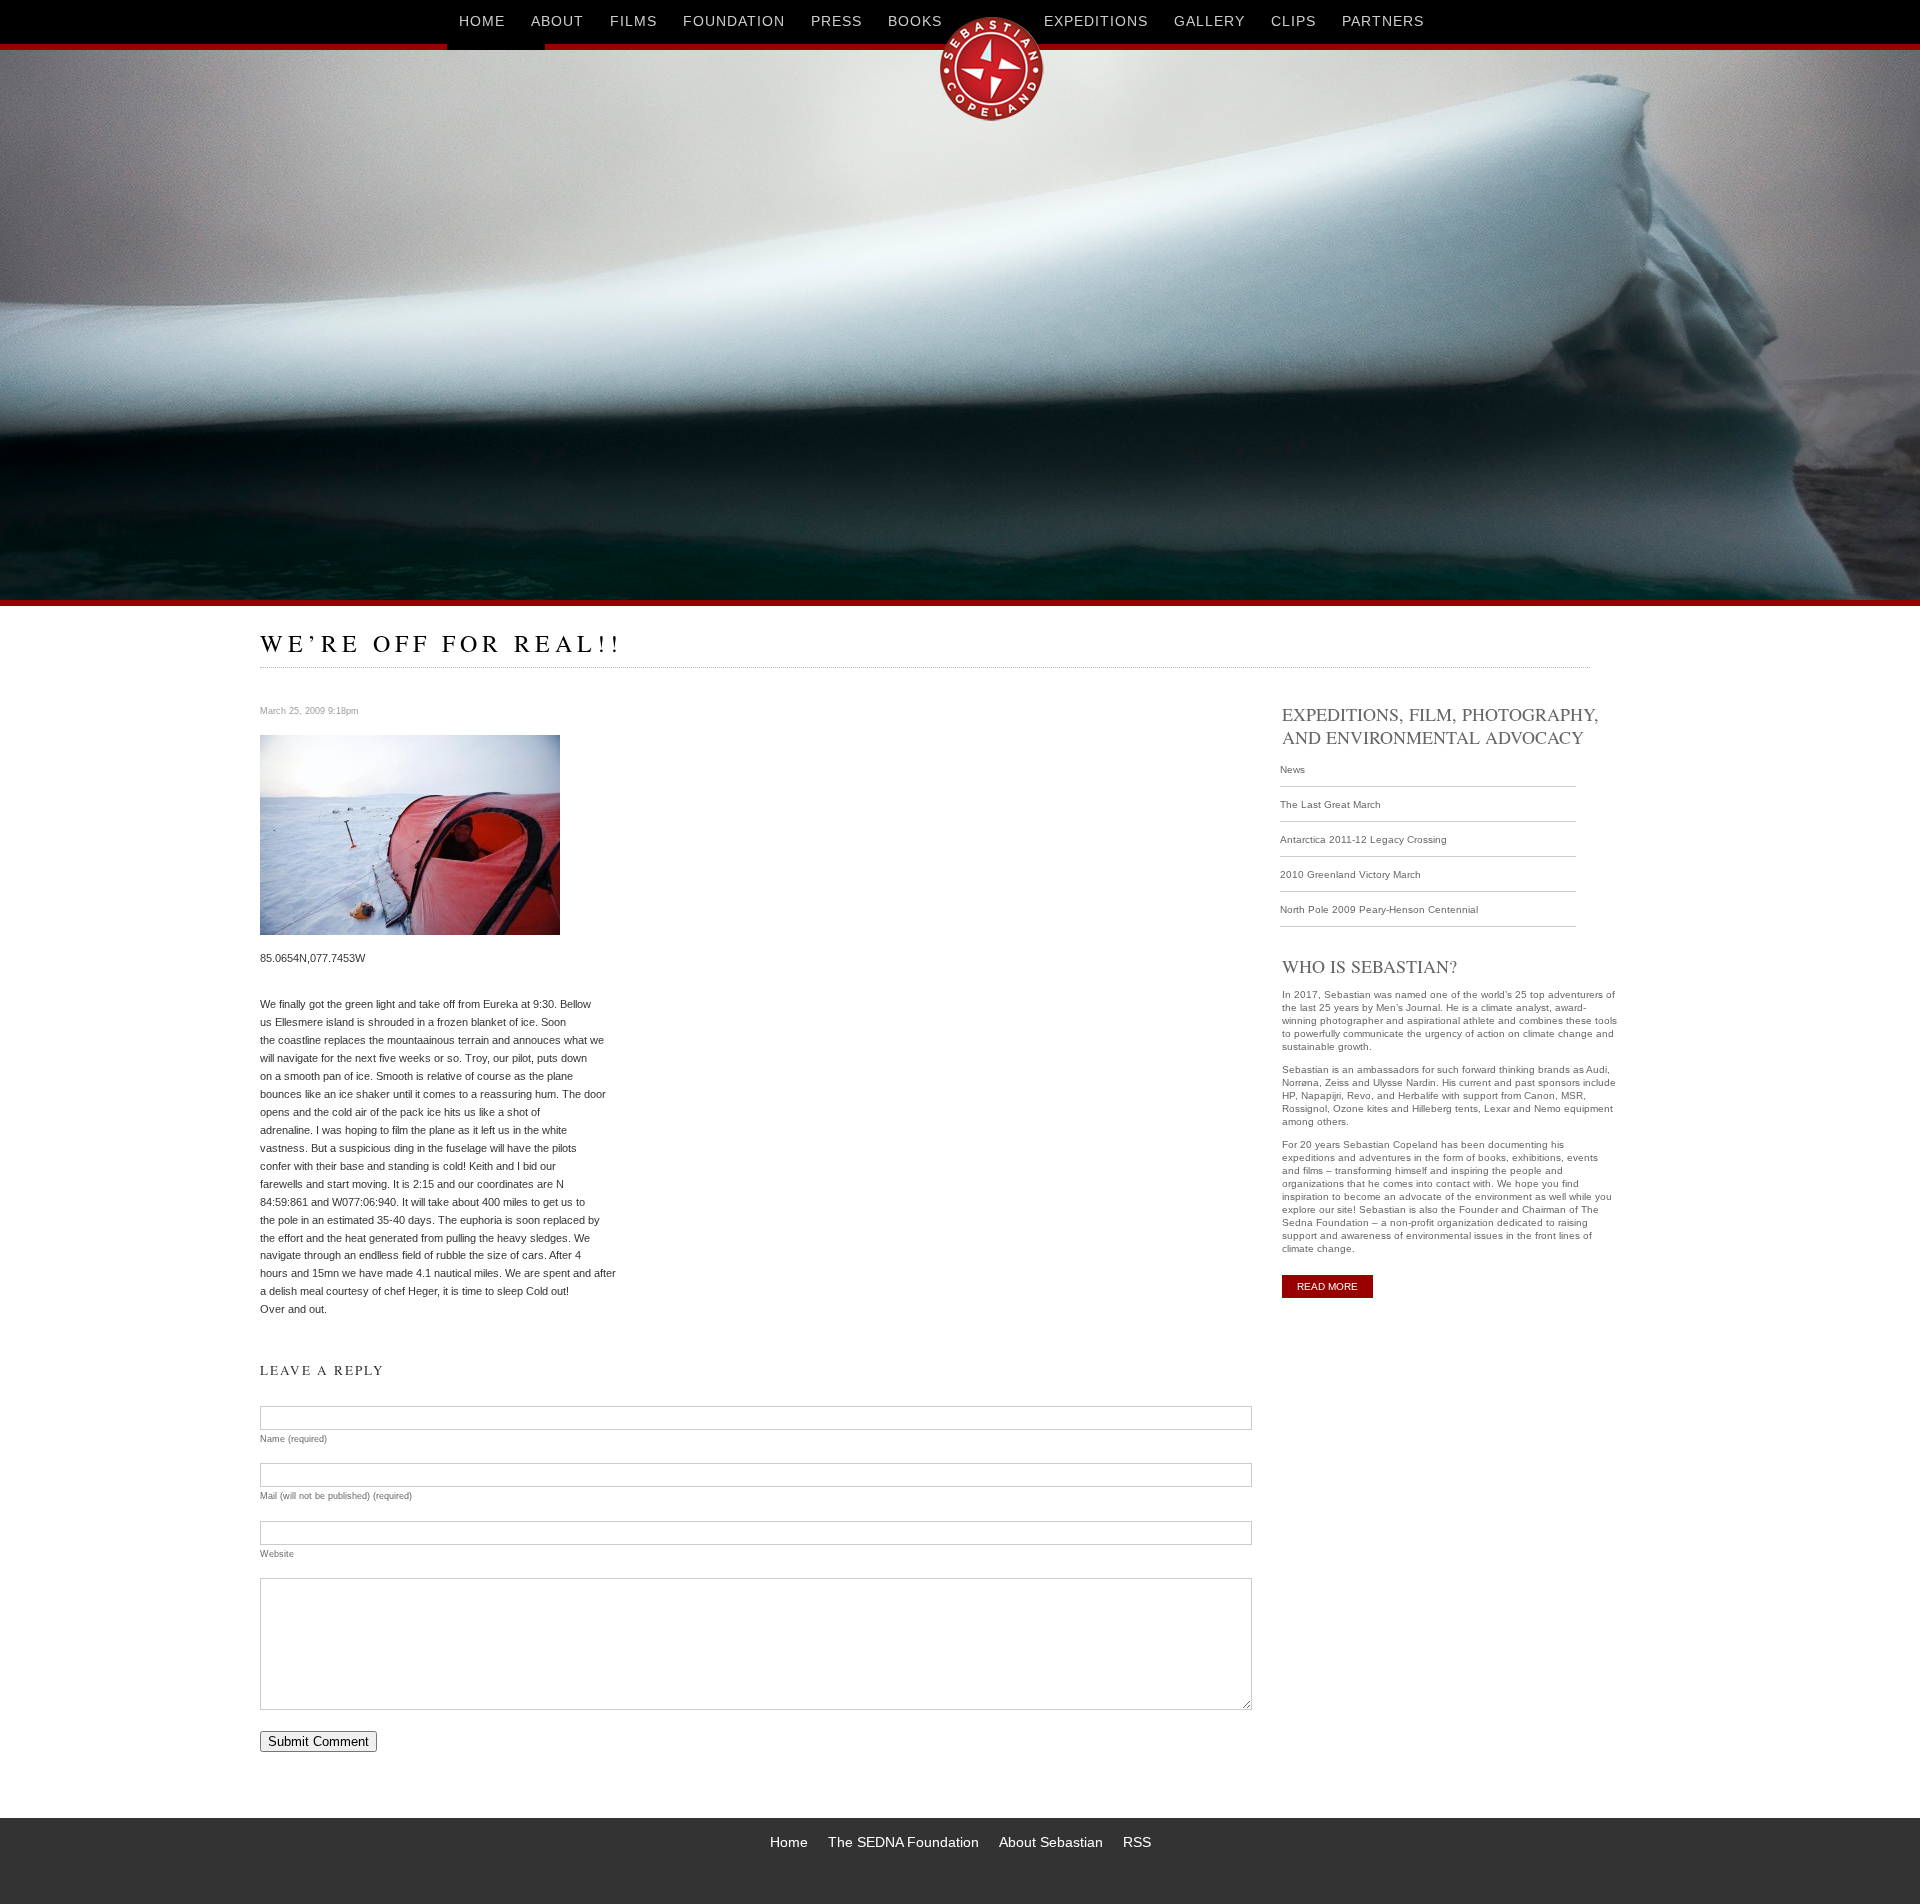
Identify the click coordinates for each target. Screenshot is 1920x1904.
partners (1383, 21)
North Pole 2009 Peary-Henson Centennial (1379, 909)
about (557, 21)
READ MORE (1327, 1286)
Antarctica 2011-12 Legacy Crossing (1363, 839)
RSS (1137, 1842)
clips (1293, 21)
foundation (734, 21)
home (482, 21)
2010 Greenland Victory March (1350, 874)
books (915, 21)
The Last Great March (1330, 804)
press (836, 21)
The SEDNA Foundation (903, 1842)
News (1292, 769)
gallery (1209, 21)
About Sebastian (1051, 1842)
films (633, 21)
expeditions (1096, 21)
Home (789, 1842)
